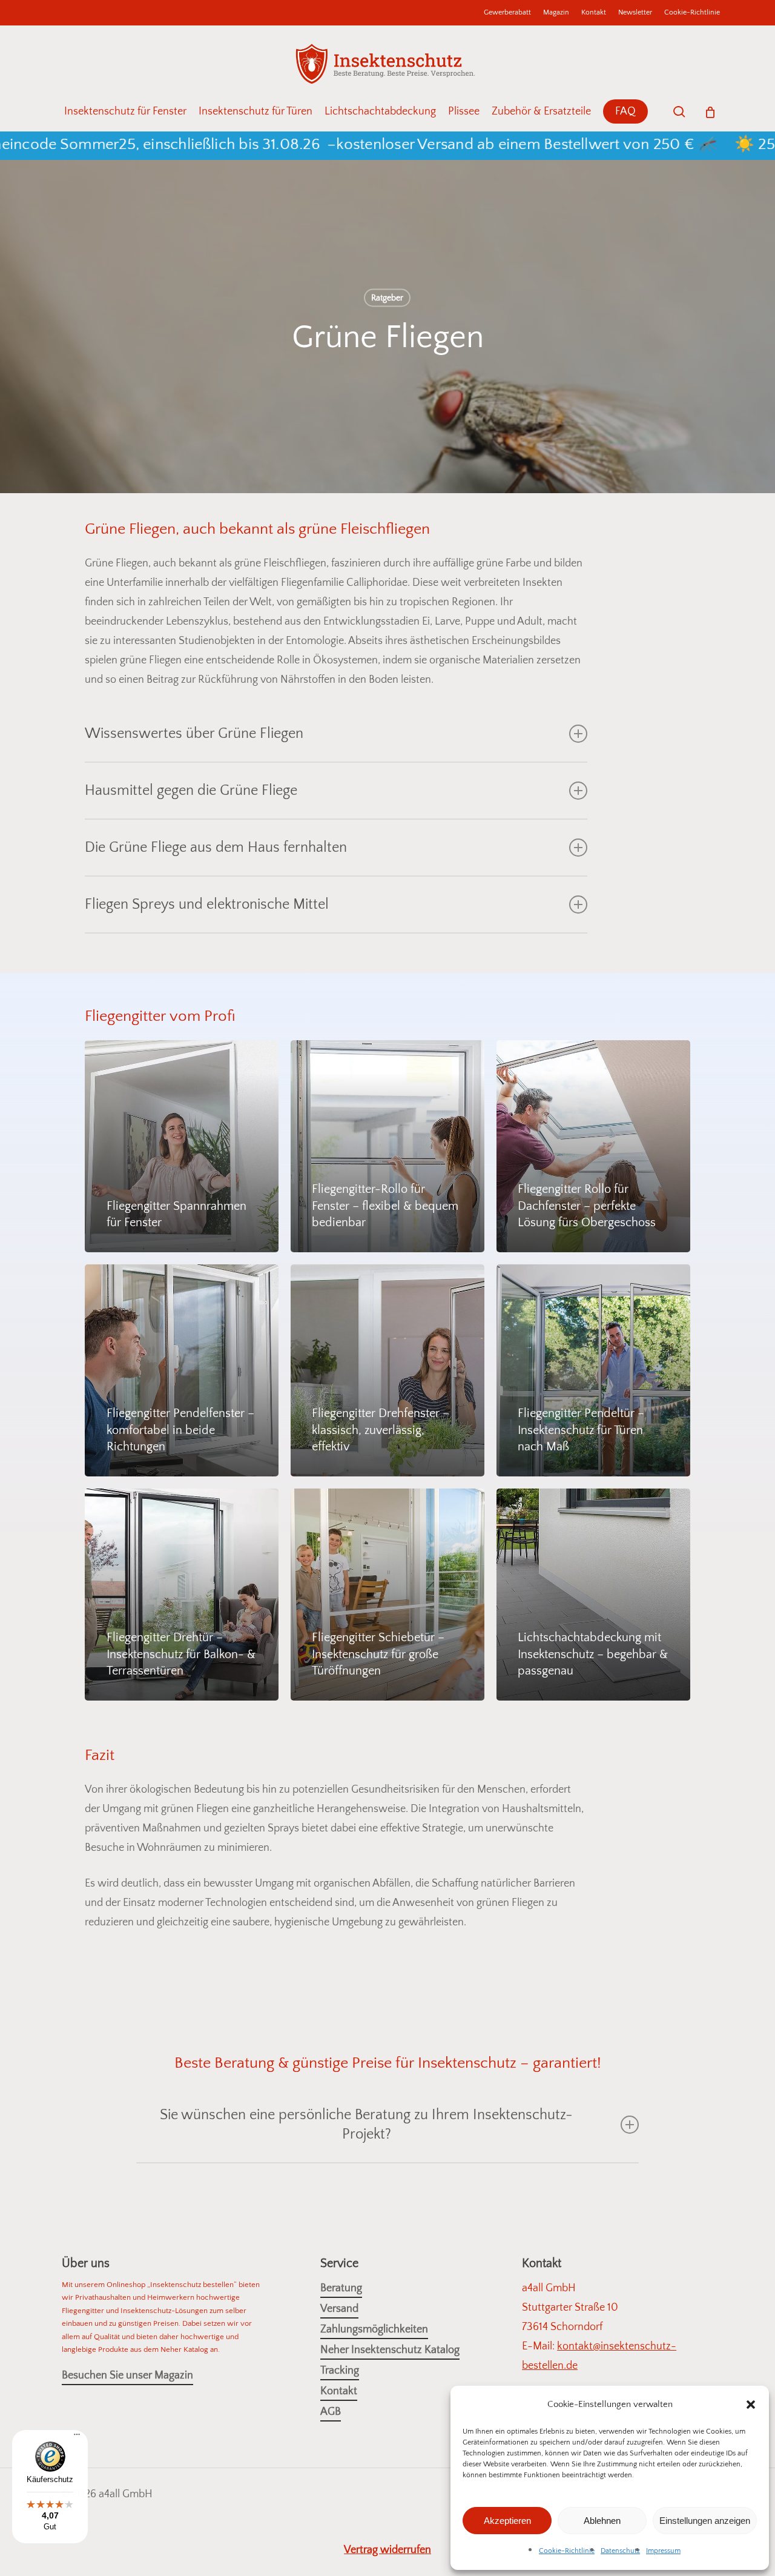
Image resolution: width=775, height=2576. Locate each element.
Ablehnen (602, 2521)
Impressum (663, 2551)
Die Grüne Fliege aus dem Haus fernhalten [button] (216, 848)
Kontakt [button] (339, 2391)
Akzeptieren (507, 2521)
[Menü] (77, 2439)
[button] (751, 2405)
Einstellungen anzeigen (705, 2521)
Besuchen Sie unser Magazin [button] (127, 2375)
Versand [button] (339, 2309)
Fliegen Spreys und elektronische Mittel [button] (207, 905)
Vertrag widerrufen (387, 2550)
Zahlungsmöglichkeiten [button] (374, 2329)
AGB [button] (331, 2412)
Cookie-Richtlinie (567, 2551)
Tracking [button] (340, 2371)
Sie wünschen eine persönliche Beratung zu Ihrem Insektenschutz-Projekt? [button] (366, 2125)
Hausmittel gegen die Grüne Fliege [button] (191, 791)
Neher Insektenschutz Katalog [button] (390, 2350)
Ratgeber (387, 298)
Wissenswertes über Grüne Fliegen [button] (194, 734)
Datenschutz (620, 2551)
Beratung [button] (341, 2288)
